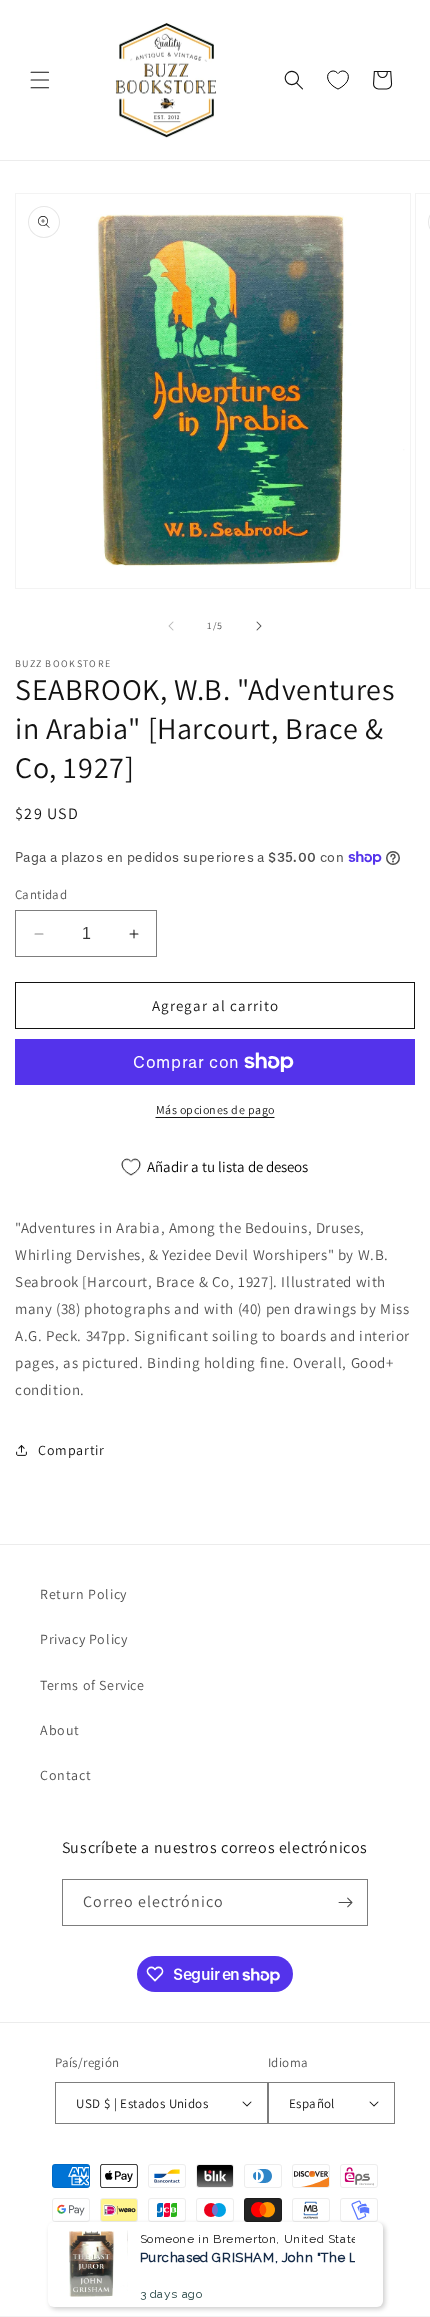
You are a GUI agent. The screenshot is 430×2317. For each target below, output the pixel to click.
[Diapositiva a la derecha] (259, 626)
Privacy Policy (83, 1639)
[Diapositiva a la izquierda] (171, 626)
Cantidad (41, 894)
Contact (65, 1775)
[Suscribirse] (345, 1902)
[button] (40, 80)
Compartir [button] (71, 1450)
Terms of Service (92, 1685)
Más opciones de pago (215, 1109)
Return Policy (83, 1594)
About (60, 1730)
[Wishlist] (338, 80)
